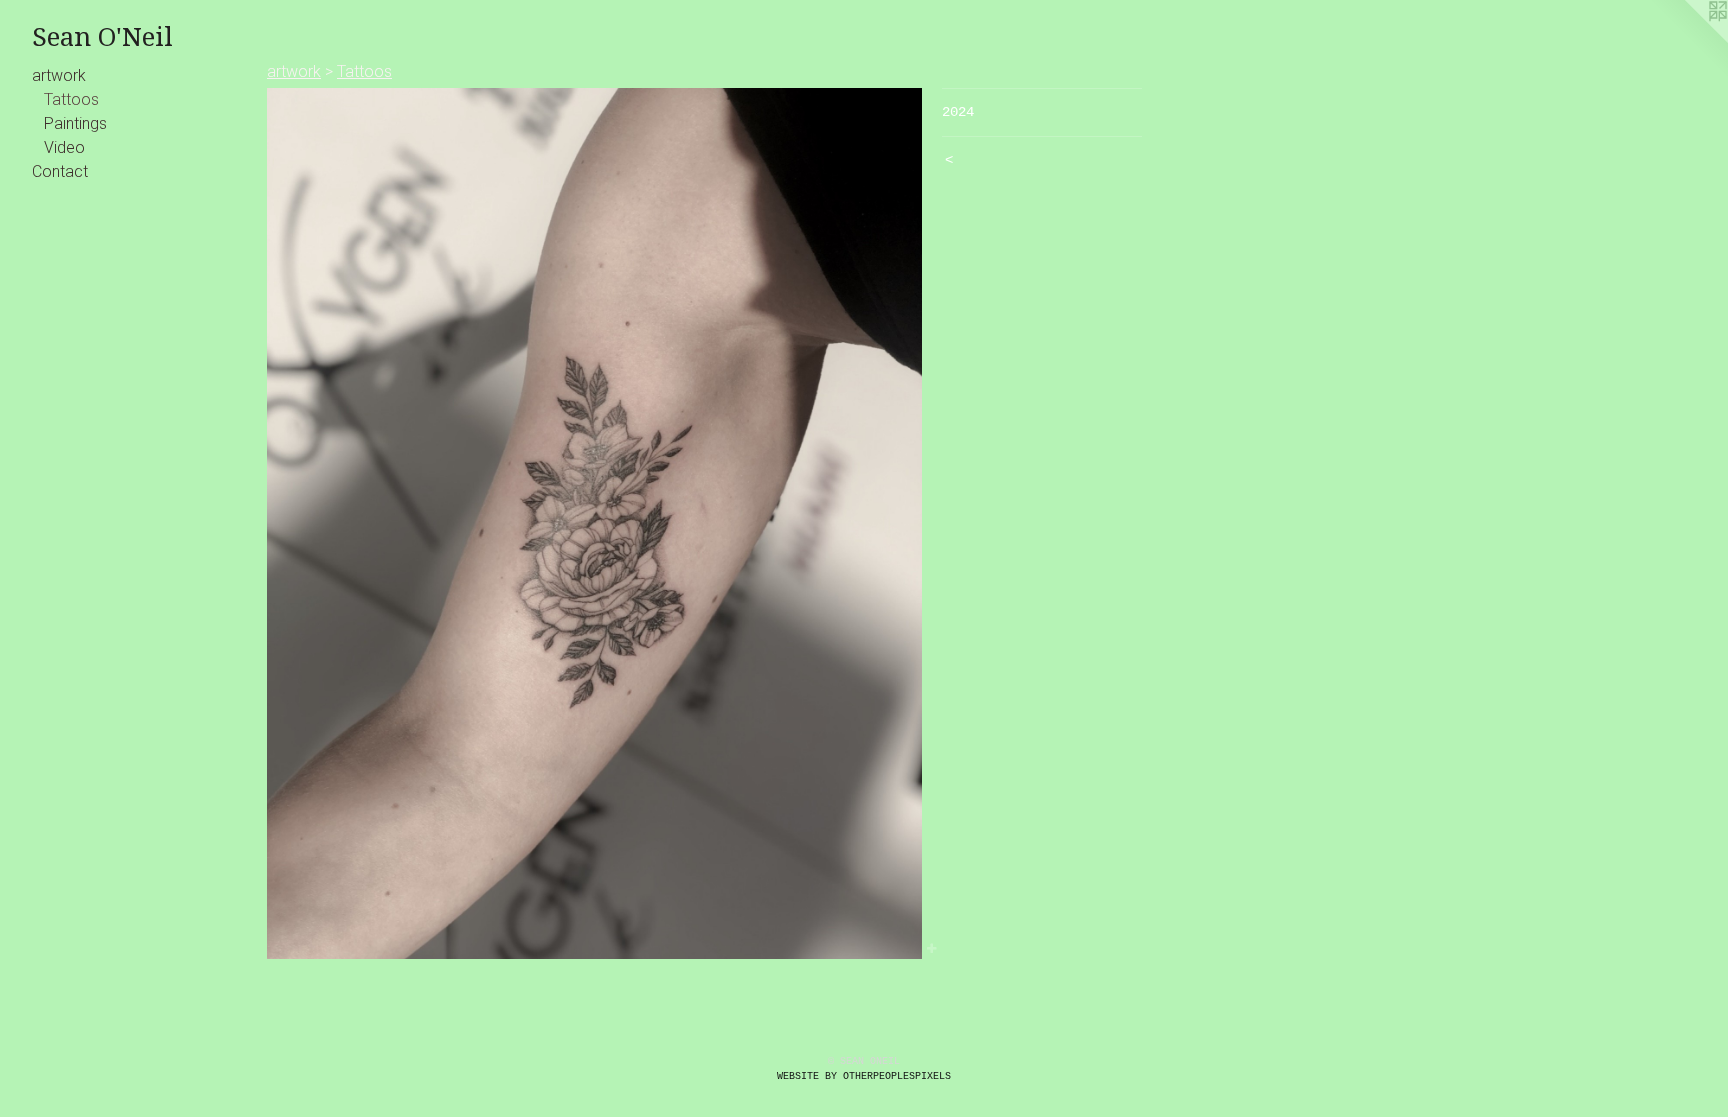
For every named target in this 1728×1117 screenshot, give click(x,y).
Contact (60, 171)
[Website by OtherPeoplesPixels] (1688, 40)
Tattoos (71, 99)
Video (64, 147)
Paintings (75, 123)
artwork (59, 75)
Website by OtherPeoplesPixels (864, 1076)
